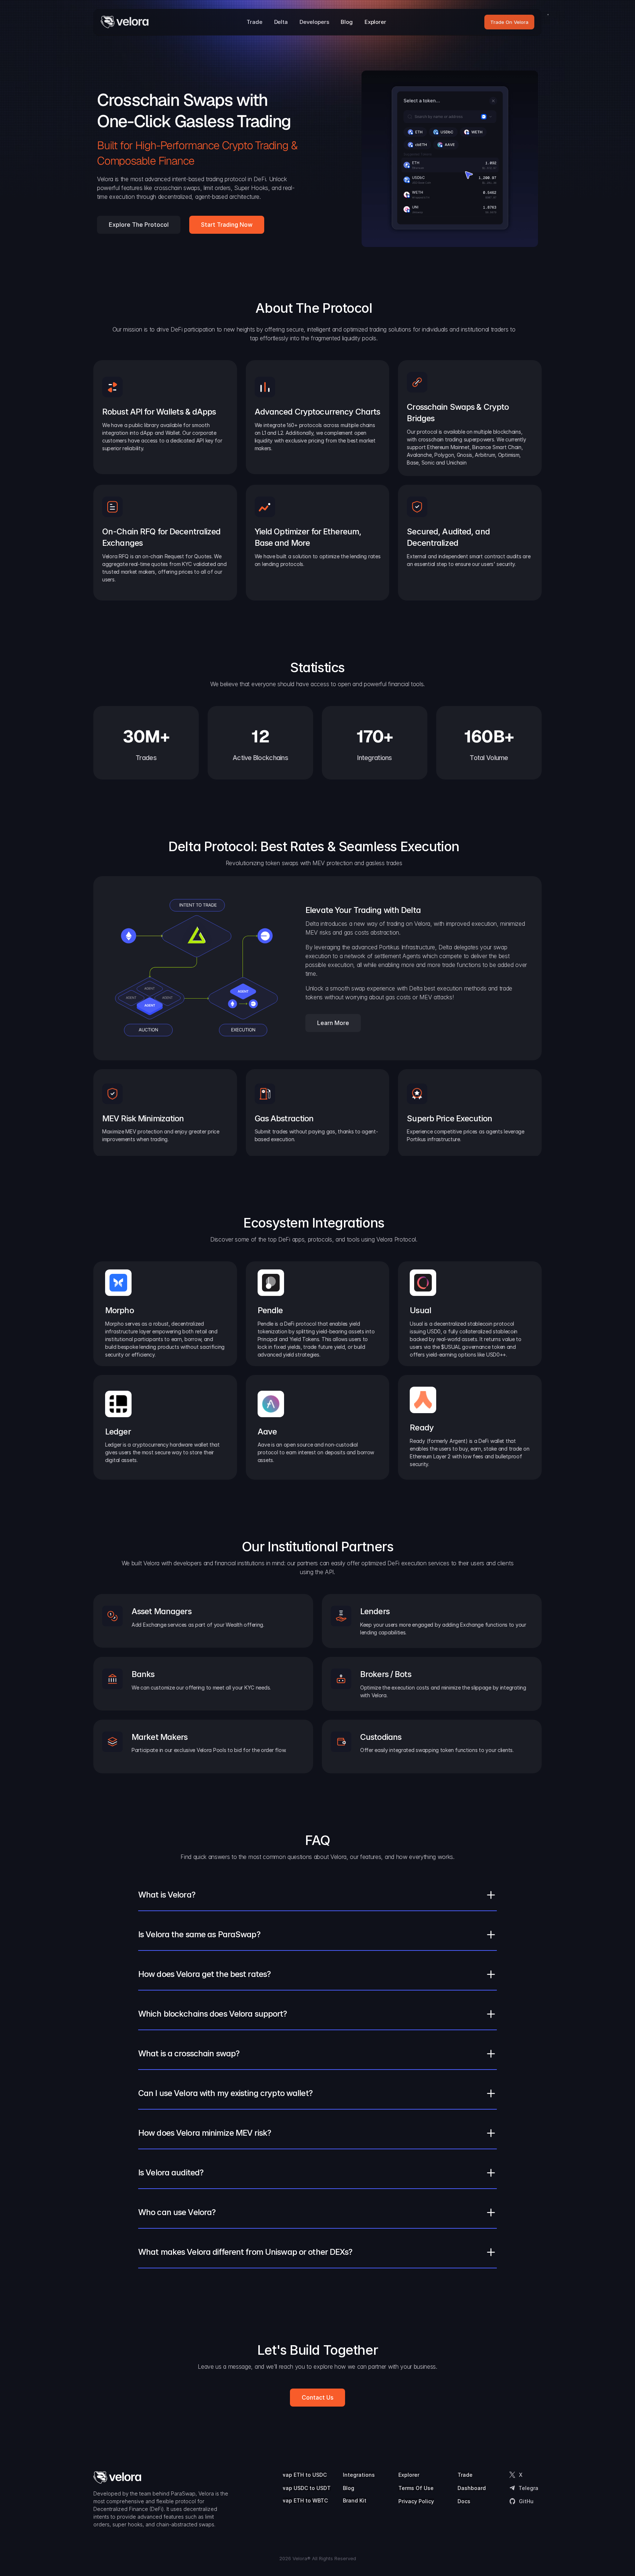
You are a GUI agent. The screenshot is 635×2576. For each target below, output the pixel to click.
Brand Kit (355, 2500)
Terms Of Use (416, 2488)
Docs (464, 2501)
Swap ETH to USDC (302, 2475)
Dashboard (472, 2488)
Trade (465, 2475)
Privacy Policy (416, 2501)
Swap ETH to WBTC (303, 2500)
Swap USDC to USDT (304, 2488)
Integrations (359, 2475)
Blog (349, 2488)
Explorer (409, 2475)
